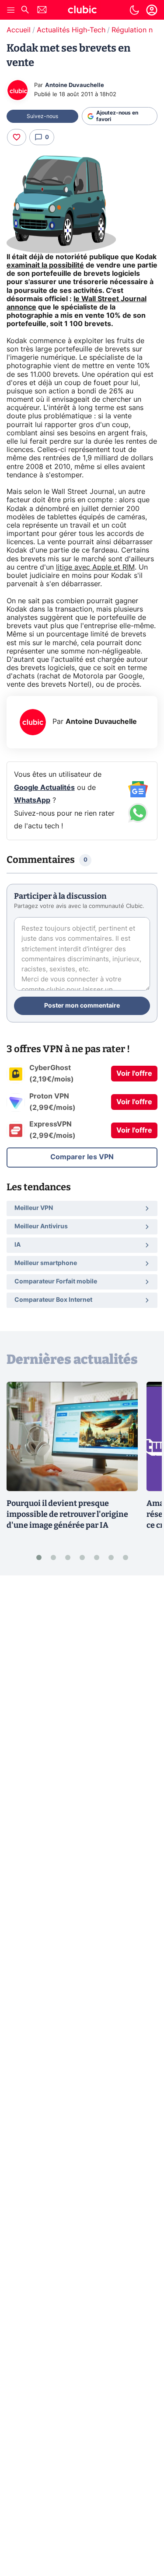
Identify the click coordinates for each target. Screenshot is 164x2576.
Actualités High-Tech (71, 30)
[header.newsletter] (42, 11)
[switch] (134, 10)
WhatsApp (32, 800)
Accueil (19, 30)
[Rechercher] (25, 11)
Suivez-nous (42, 116)
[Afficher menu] (11, 10)
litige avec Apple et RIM (95, 567)
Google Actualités (44, 788)
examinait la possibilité (45, 265)
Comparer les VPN (82, 1157)
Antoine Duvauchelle (75, 85)
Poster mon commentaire (82, 1006)
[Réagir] (17, 137)
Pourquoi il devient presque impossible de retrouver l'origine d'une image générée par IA (67, 1514)
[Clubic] (82, 11)
